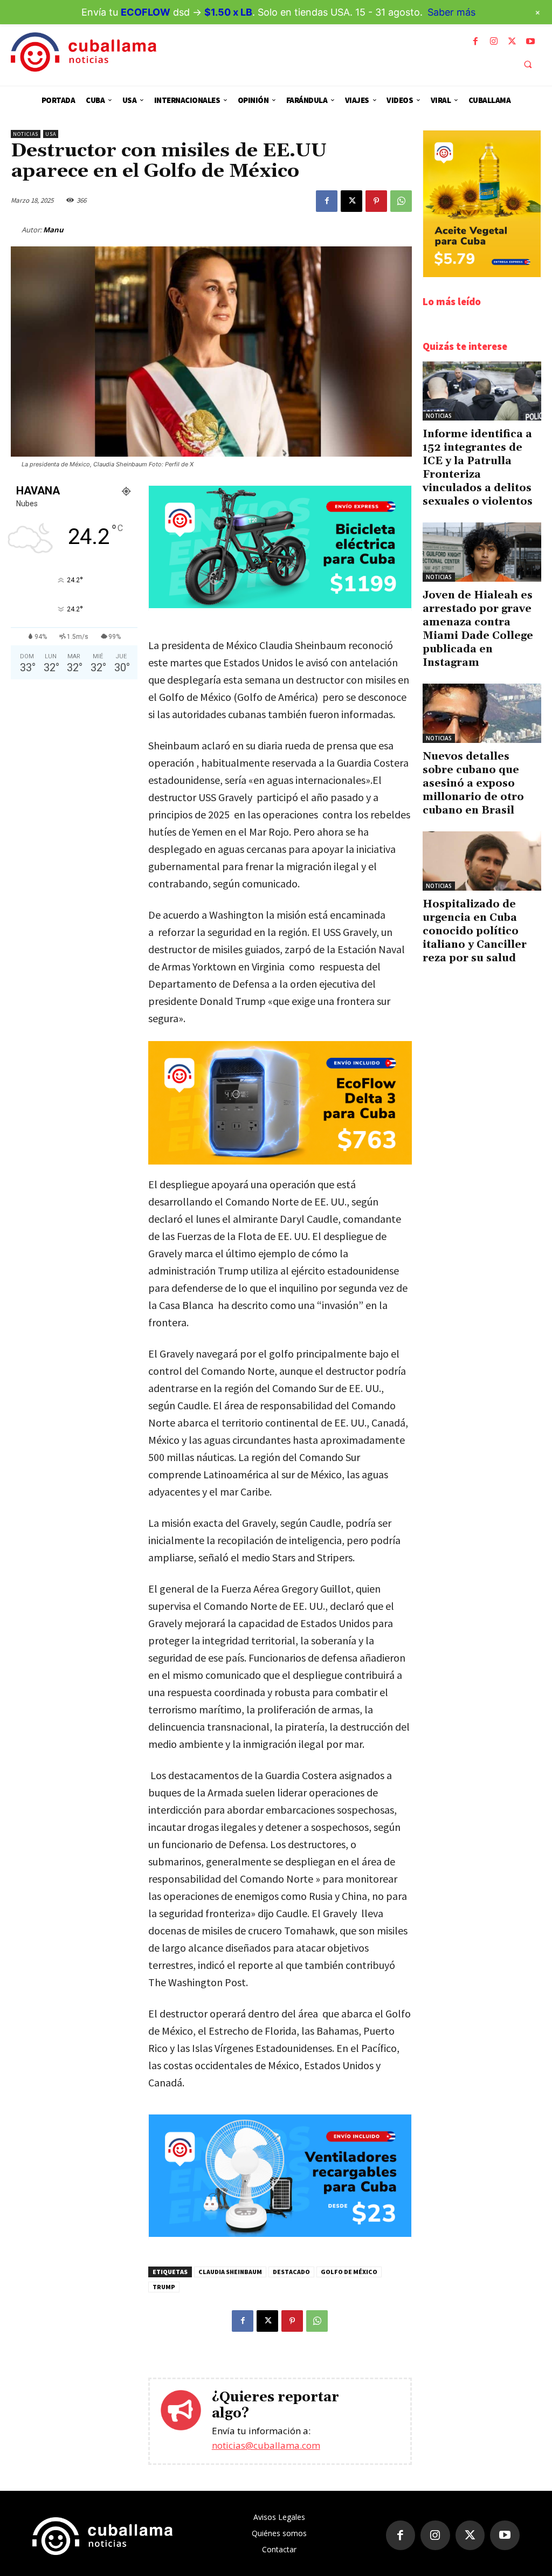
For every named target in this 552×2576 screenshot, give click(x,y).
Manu (53, 230)
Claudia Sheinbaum (230, 2272)
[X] (512, 42)
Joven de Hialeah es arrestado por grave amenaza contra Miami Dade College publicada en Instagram (478, 629)
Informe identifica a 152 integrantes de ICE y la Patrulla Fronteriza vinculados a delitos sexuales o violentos (478, 468)
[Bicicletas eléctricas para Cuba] (280, 605)
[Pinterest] (376, 201)
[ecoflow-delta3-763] (280, 1103)
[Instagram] (494, 42)
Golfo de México (349, 2272)
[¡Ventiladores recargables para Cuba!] (280, 2234)
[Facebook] (475, 42)
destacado (291, 2272)
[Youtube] (530, 42)
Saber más (451, 12)
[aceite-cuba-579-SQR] (482, 274)
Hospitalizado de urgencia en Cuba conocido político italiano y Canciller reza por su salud (475, 931)
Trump (164, 2287)
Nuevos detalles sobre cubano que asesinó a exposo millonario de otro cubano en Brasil (473, 783)
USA (51, 134)
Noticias (26, 134)
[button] (528, 64)
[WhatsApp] (401, 201)
